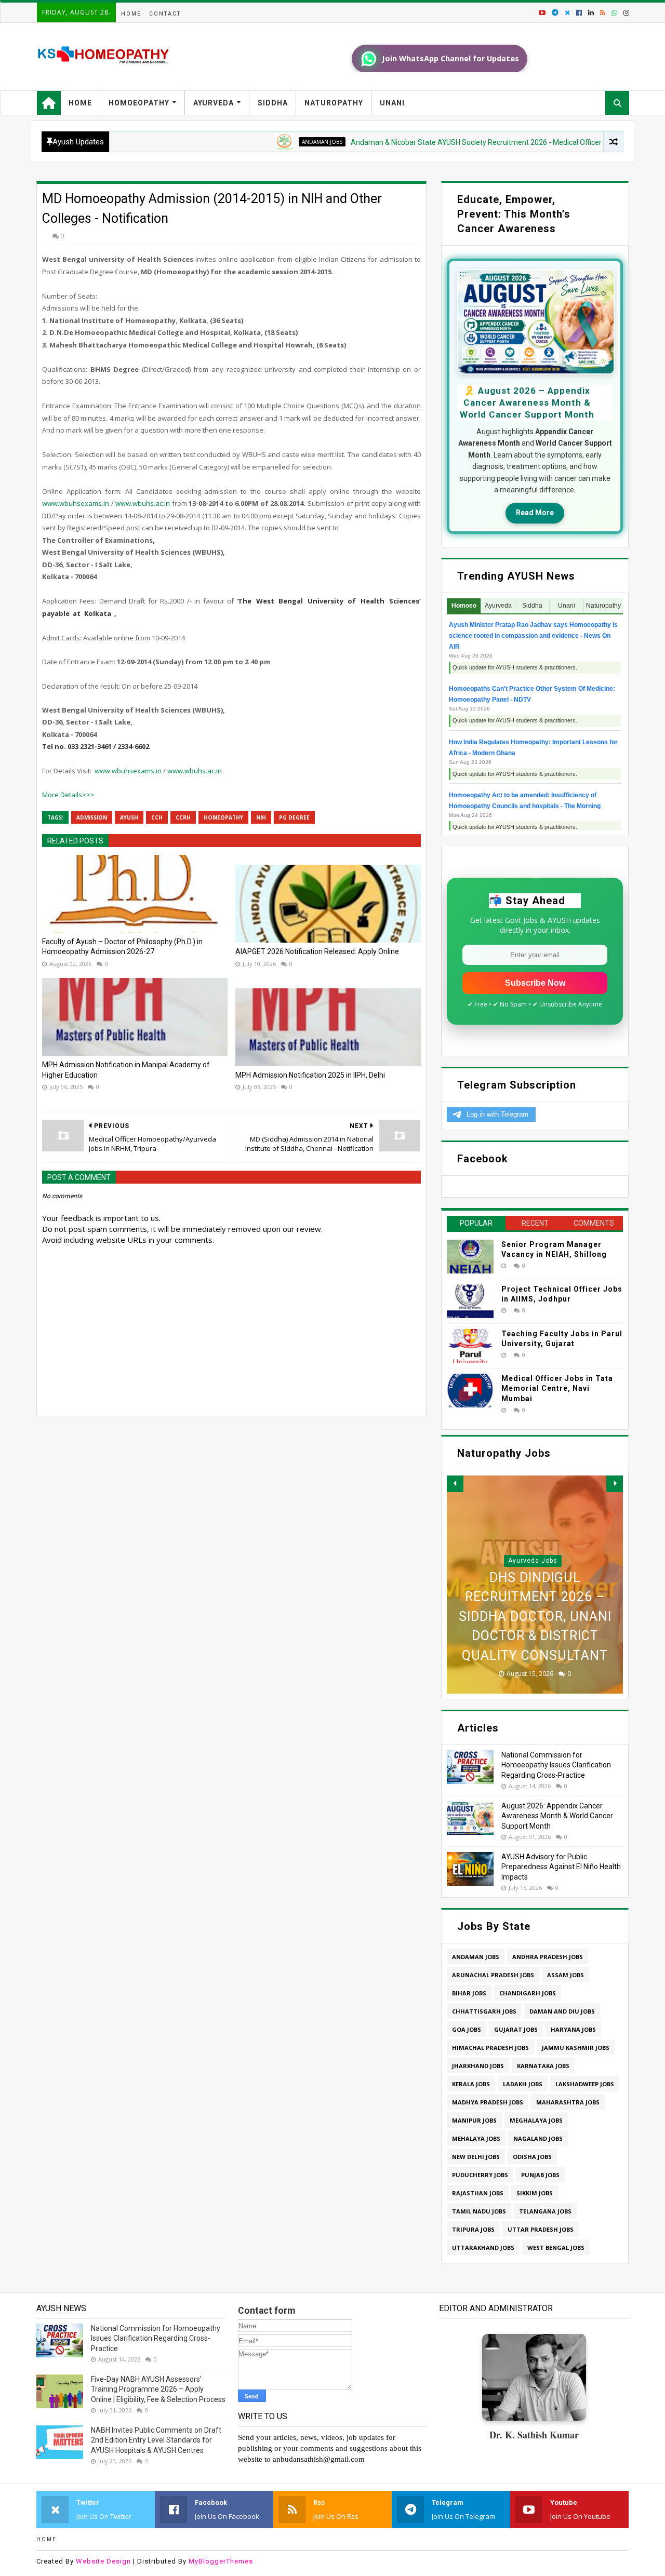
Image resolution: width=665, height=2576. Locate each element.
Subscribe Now (535, 983)
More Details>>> (68, 795)
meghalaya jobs (536, 2120)
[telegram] (555, 13)
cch (157, 817)
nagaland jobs (538, 2138)
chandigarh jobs (528, 1993)
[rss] (603, 13)
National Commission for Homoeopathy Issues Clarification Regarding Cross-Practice (556, 1765)
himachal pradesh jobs (490, 2048)
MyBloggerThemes (221, 2561)
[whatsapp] (614, 13)
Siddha (273, 103)
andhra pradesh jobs (548, 1957)
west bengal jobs (556, 2248)
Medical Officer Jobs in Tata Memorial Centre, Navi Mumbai (557, 1388)
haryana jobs (573, 2029)
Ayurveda (214, 103)
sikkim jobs (535, 2193)
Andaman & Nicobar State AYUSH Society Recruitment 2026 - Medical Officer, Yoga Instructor (447, 142)
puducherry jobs (480, 2175)
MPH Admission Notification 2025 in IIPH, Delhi (310, 1075)
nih (261, 817)
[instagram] (625, 13)
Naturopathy (334, 103)
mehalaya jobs (476, 2138)
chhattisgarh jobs (484, 2011)
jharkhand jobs (478, 2066)
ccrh (183, 817)
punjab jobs (540, 2175)
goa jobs (467, 2029)
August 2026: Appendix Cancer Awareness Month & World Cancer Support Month (557, 1816)
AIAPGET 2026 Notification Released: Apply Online (317, 951)
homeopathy (223, 817)
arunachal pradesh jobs (493, 1975)
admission (92, 817)
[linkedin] (591, 13)
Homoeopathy (139, 103)
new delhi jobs (476, 2157)
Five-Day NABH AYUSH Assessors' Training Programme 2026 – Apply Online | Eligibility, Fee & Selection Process (158, 2389)
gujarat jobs (516, 2029)
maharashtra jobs (568, 2102)
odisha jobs (532, 2157)
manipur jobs (474, 2120)
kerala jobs (471, 2084)
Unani (392, 103)
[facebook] (579, 13)
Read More (535, 513)
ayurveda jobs (533, 1561)
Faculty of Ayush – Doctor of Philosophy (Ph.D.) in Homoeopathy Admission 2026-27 (122, 947)
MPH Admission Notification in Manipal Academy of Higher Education (126, 1070)
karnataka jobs (543, 2066)
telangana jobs (545, 2211)
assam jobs (566, 1975)
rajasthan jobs (478, 2193)
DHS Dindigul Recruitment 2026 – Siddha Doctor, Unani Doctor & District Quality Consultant (535, 1616)
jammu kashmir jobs (576, 2048)
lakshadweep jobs (585, 2084)
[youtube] (542, 13)
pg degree (294, 817)
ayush (129, 817)
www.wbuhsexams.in (76, 503)
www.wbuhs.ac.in (143, 503)
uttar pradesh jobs (541, 2229)
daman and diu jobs (562, 2011)
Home (131, 14)
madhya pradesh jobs (488, 2102)
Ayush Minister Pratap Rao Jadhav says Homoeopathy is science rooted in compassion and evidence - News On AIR (533, 636)
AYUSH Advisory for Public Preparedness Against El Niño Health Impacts (561, 1867)
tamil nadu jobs (479, 2211)
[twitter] (567, 13)
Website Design (103, 2561)
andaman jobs (267, 142)
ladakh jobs (523, 2084)
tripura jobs (473, 2229)
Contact (165, 14)
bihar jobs (469, 1993)
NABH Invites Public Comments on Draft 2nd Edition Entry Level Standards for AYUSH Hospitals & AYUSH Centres (156, 2440)
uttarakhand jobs (483, 2248)
